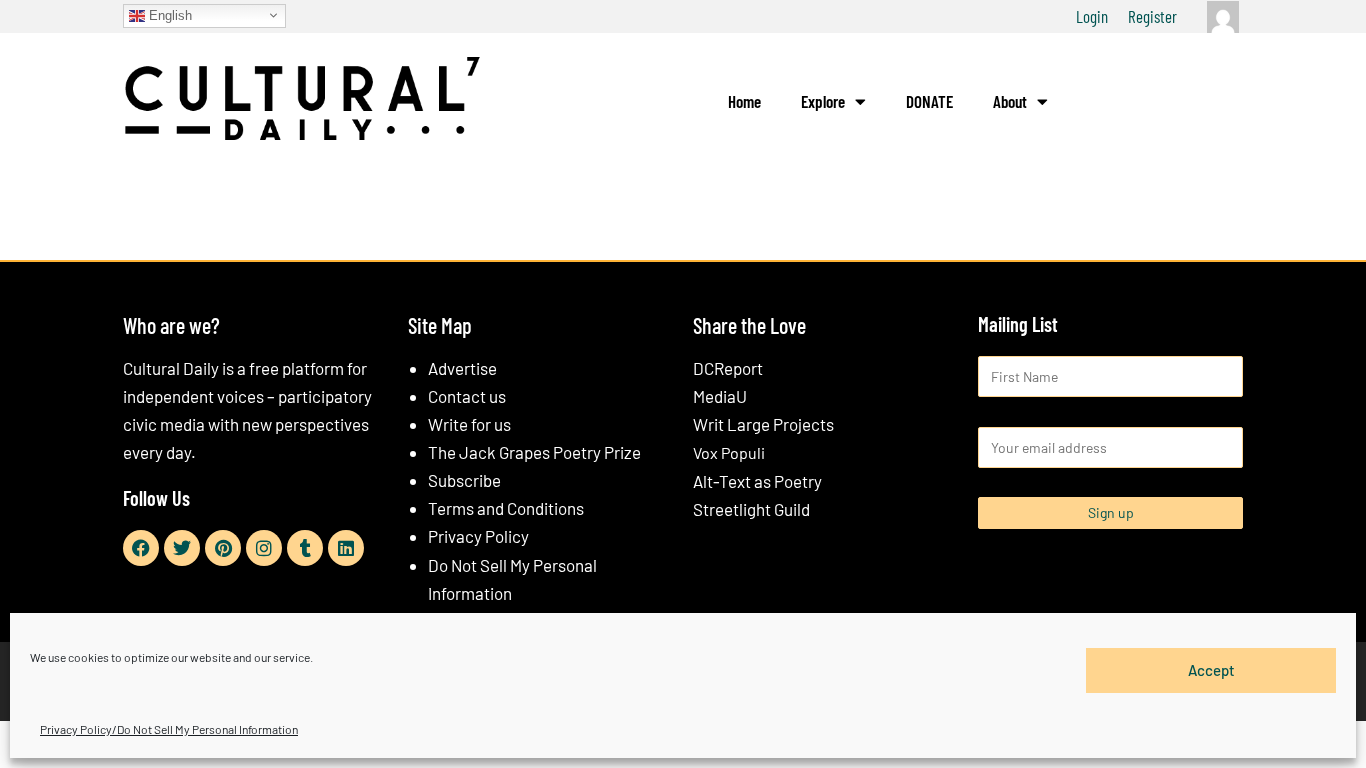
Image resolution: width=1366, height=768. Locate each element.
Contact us (467, 396)
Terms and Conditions (506, 508)
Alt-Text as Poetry (757, 481)
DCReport (728, 368)
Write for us (469, 424)
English (168, 14)
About (1010, 101)
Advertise (462, 368)
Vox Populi (729, 452)
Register (1152, 16)
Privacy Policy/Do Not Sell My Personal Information (169, 729)
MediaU (720, 396)
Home (744, 101)
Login (1092, 16)
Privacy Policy (478, 536)
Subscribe (464, 480)
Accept (1211, 670)
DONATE (929, 101)
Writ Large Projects (763, 424)
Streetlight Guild (751, 509)
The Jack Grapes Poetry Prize (534, 452)
